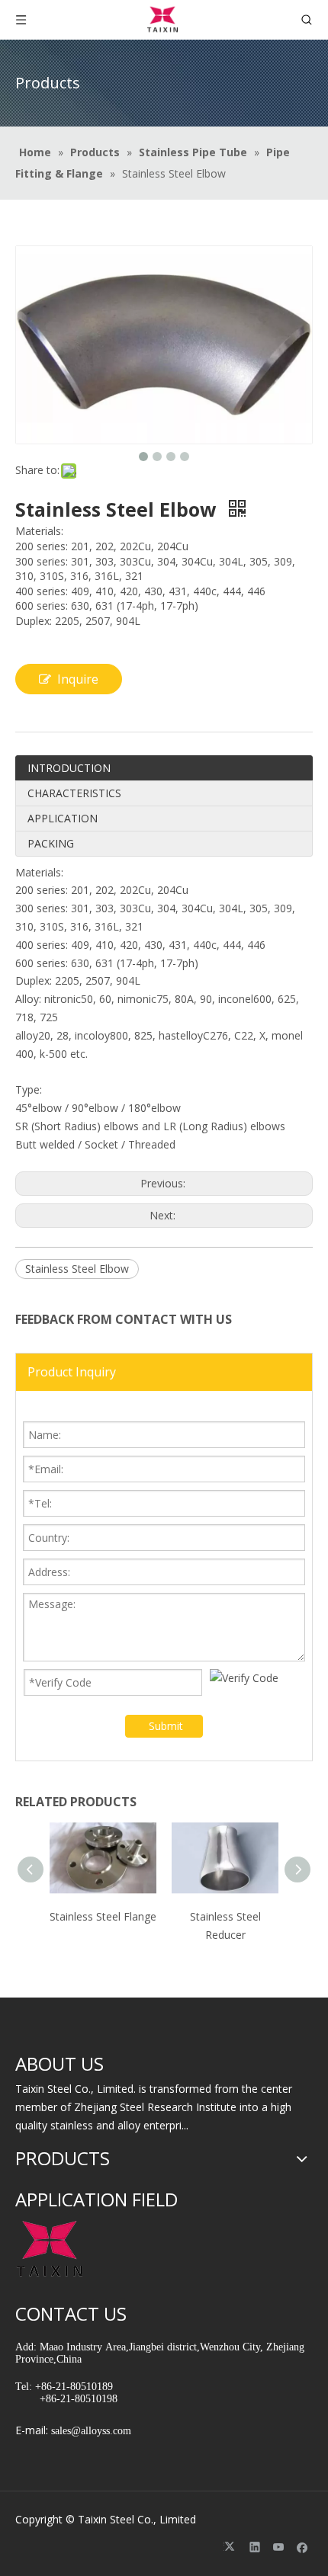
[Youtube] (279, 2547)
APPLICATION (63, 818)
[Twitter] (232, 2547)
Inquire (78, 679)
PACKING (51, 843)
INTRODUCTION (69, 768)
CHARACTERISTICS (74, 793)
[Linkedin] (255, 2547)
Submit (166, 1726)
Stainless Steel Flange (103, 1916)
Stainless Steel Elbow (77, 1269)
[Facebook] (302, 2547)
